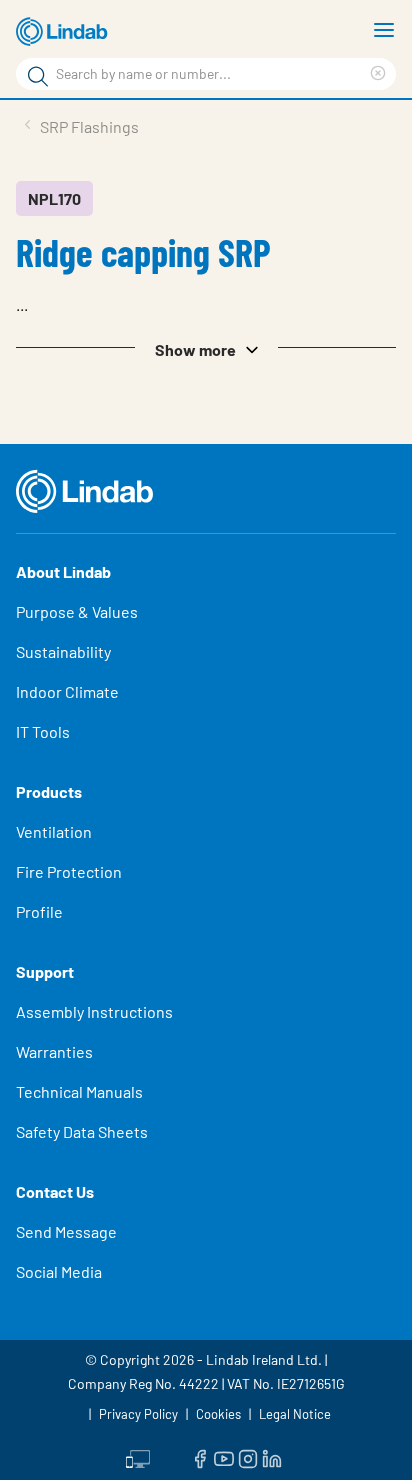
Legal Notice (295, 1414)
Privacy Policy (138, 1414)
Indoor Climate (67, 691)
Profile (39, 911)
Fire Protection (69, 871)
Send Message (66, 1231)
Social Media (59, 1271)
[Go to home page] (65, 32)
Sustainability (63, 651)
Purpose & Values (77, 611)
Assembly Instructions (94, 1011)
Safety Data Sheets (82, 1131)
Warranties (54, 1051)
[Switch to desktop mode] (138, 1457)
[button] (206, 348)
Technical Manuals (79, 1091)
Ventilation (54, 831)
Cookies (218, 1414)
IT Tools (43, 731)
